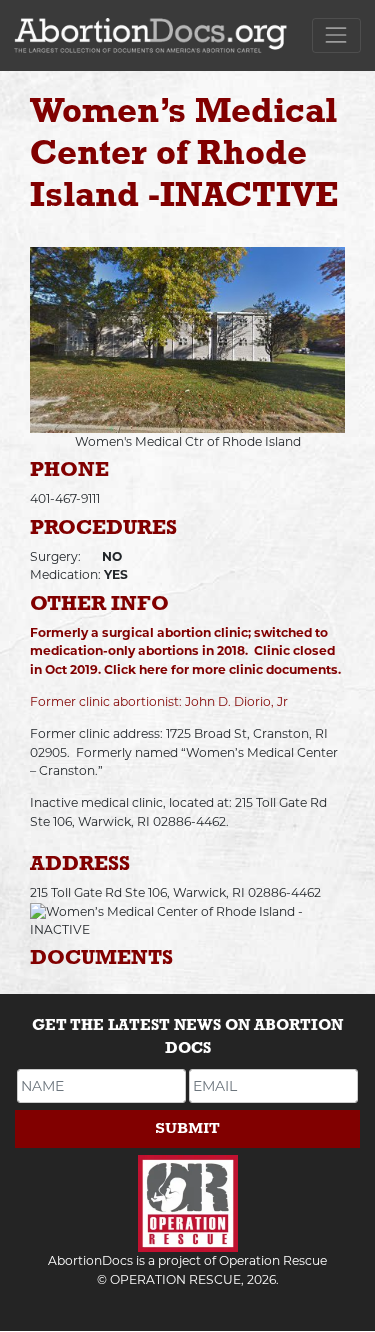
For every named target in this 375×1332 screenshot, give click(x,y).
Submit (187, 1128)
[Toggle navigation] (336, 35)
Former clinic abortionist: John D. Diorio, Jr (159, 701)
